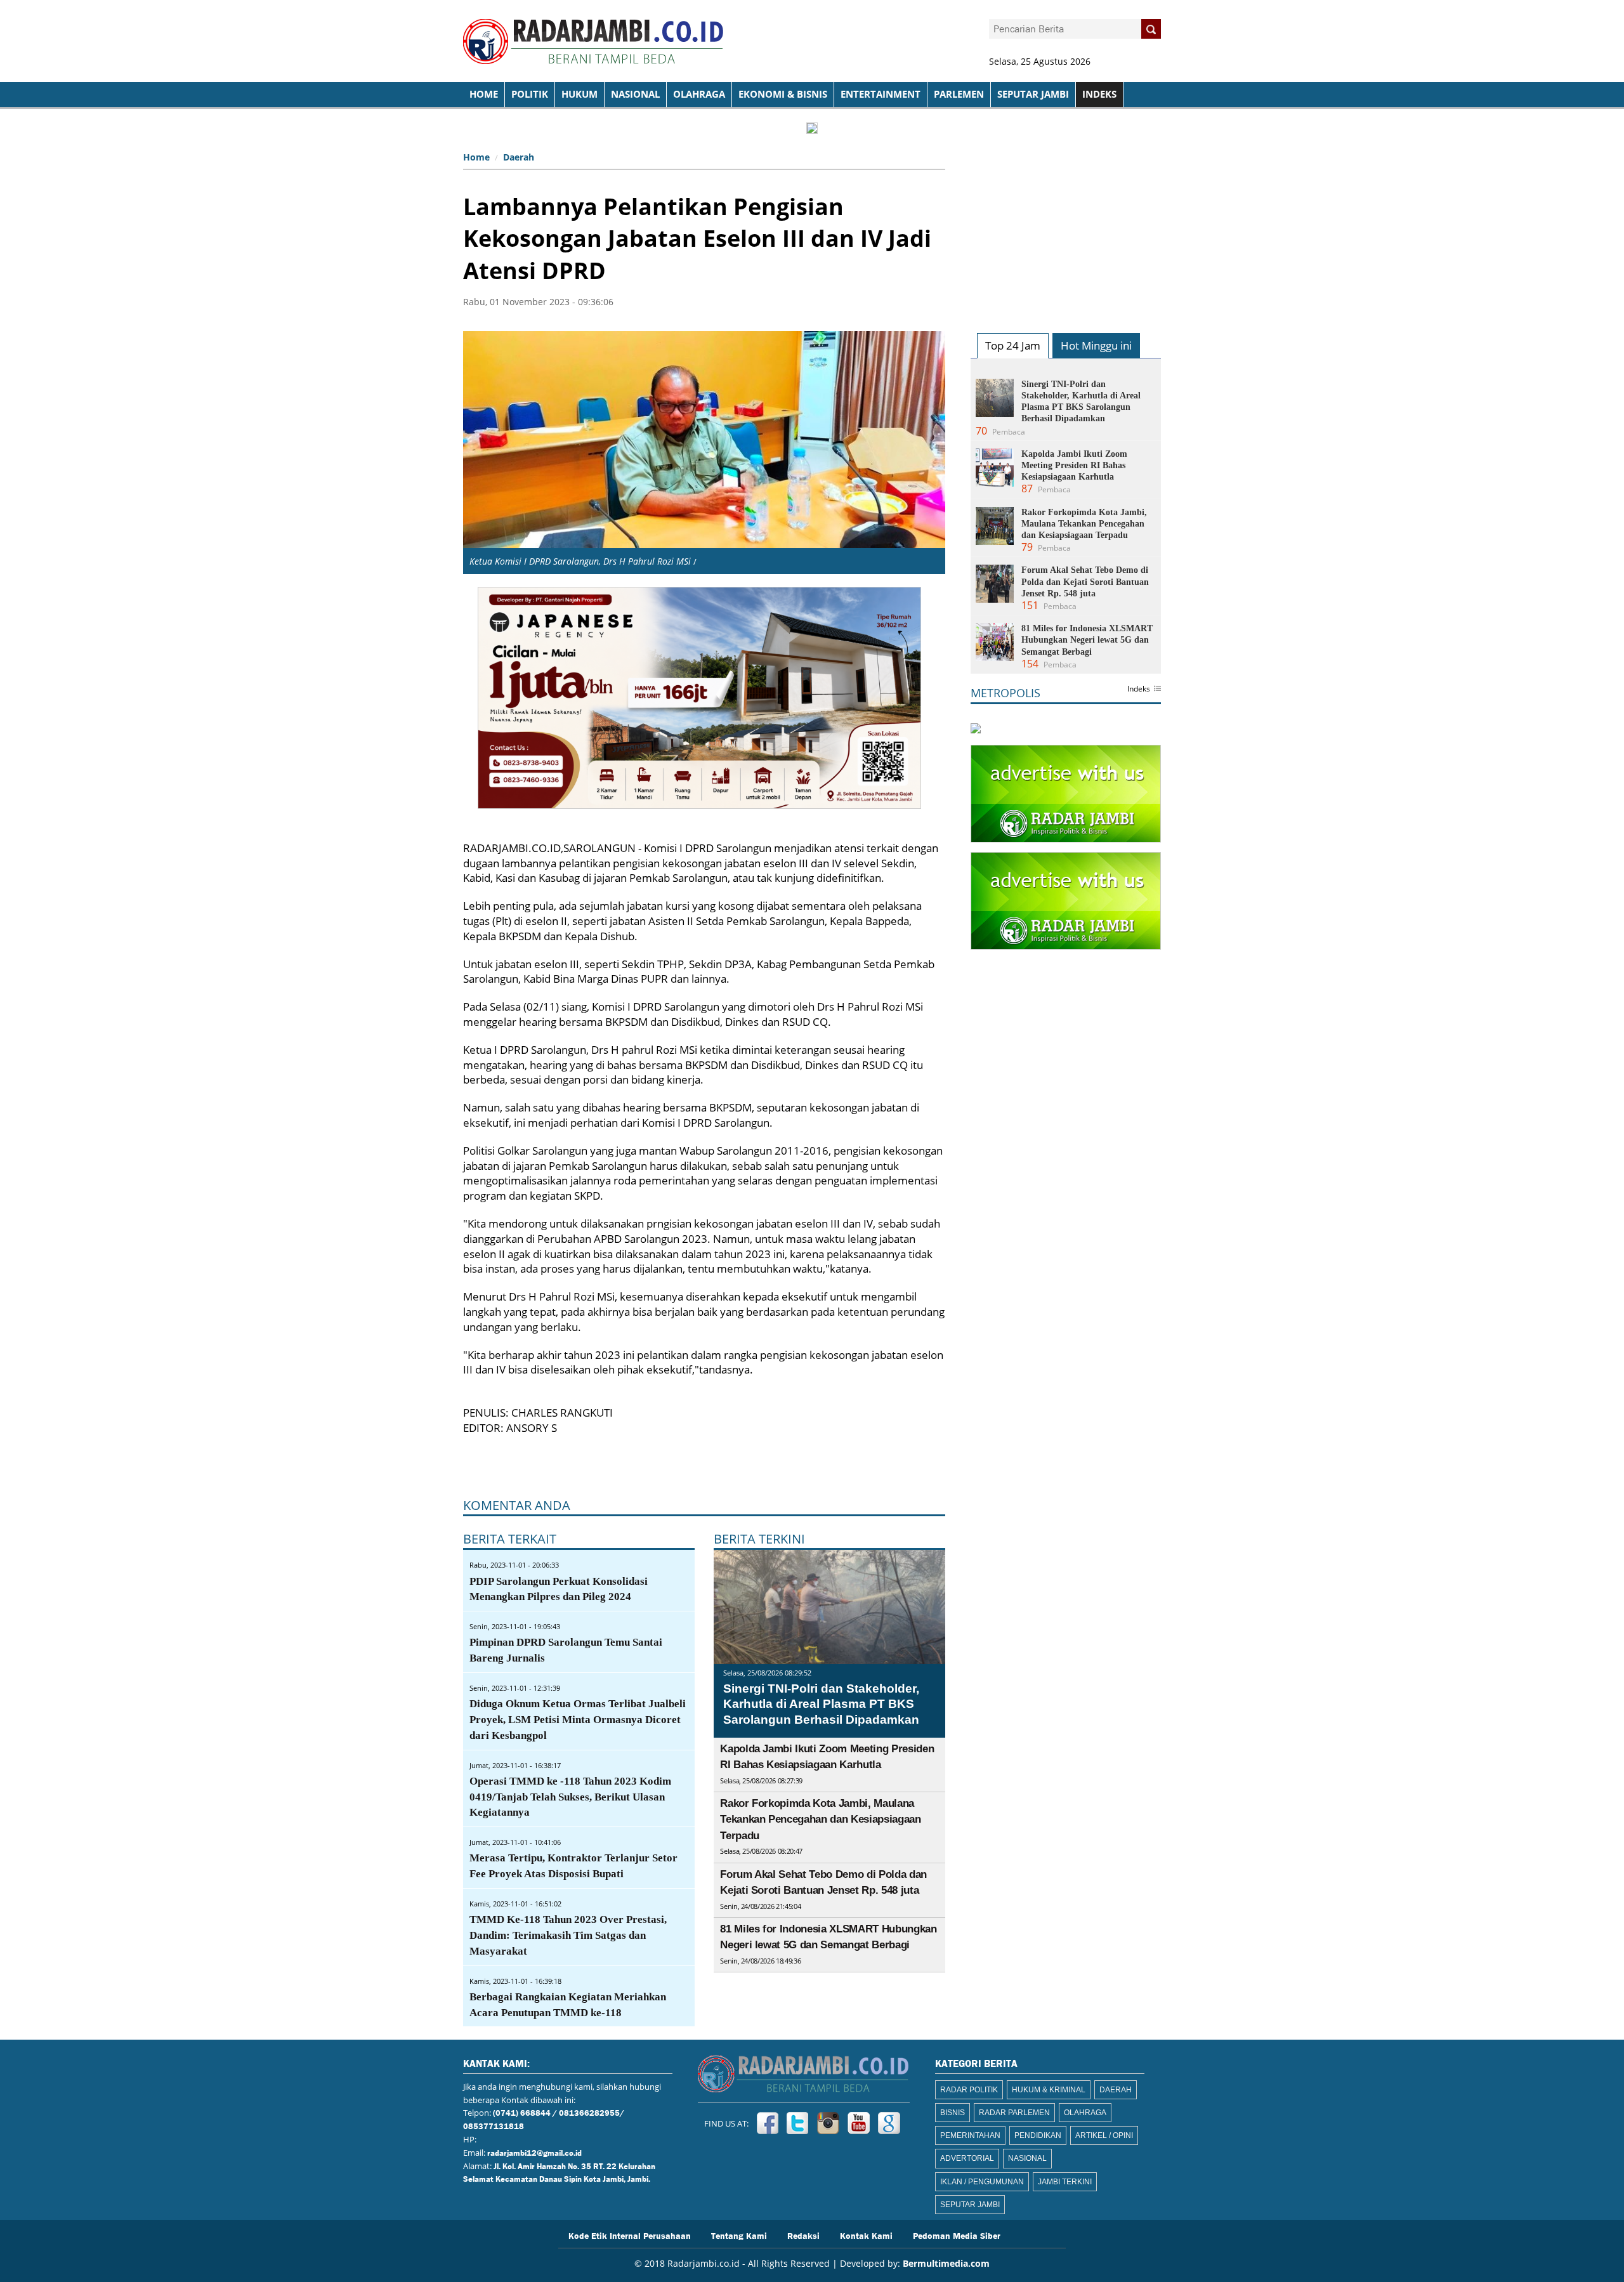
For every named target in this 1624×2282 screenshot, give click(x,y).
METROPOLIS (1005, 693)
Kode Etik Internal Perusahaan (630, 2235)
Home (476, 157)
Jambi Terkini (1065, 2182)
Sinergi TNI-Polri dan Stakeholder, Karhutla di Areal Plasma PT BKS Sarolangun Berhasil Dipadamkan (821, 1704)
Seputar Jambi (1033, 94)
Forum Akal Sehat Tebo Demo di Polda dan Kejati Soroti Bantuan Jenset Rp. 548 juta (1085, 581)
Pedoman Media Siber (957, 2235)
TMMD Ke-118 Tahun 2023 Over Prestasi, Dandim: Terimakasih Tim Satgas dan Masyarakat (568, 1935)
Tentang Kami (739, 2235)
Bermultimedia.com (946, 2263)
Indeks (1139, 690)
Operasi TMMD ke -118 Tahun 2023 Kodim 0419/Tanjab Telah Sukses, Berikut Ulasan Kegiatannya (570, 1797)
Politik (530, 94)
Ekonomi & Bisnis (783, 94)
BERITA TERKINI (759, 1539)
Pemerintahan (970, 2135)
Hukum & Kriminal (1049, 2090)
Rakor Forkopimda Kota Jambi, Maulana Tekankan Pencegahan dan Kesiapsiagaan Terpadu (820, 1820)
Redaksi (803, 2235)
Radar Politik (969, 2090)
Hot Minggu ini (1096, 345)
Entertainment (881, 94)
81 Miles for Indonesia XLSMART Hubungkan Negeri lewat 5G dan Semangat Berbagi (1087, 640)
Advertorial (967, 2158)
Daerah (519, 157)
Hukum (580, 94)
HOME (484, 94)
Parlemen (959, 94)
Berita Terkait (510, 1539)
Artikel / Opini (1104, 2135)
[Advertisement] (1066, 226)
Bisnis (953, 2113)
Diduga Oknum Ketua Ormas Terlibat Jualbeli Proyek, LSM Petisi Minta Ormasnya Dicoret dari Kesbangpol (578, 1720)
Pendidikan (1038, 2135)
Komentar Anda (517, 1505)
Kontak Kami (866, 2235)
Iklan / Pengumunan (982, 2182)
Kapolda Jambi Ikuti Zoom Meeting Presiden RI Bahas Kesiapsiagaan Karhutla (1074, 465)
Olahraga (699, 94)
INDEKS (1099, 94)
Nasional (635, 94)
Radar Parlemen (1014, 2113)
